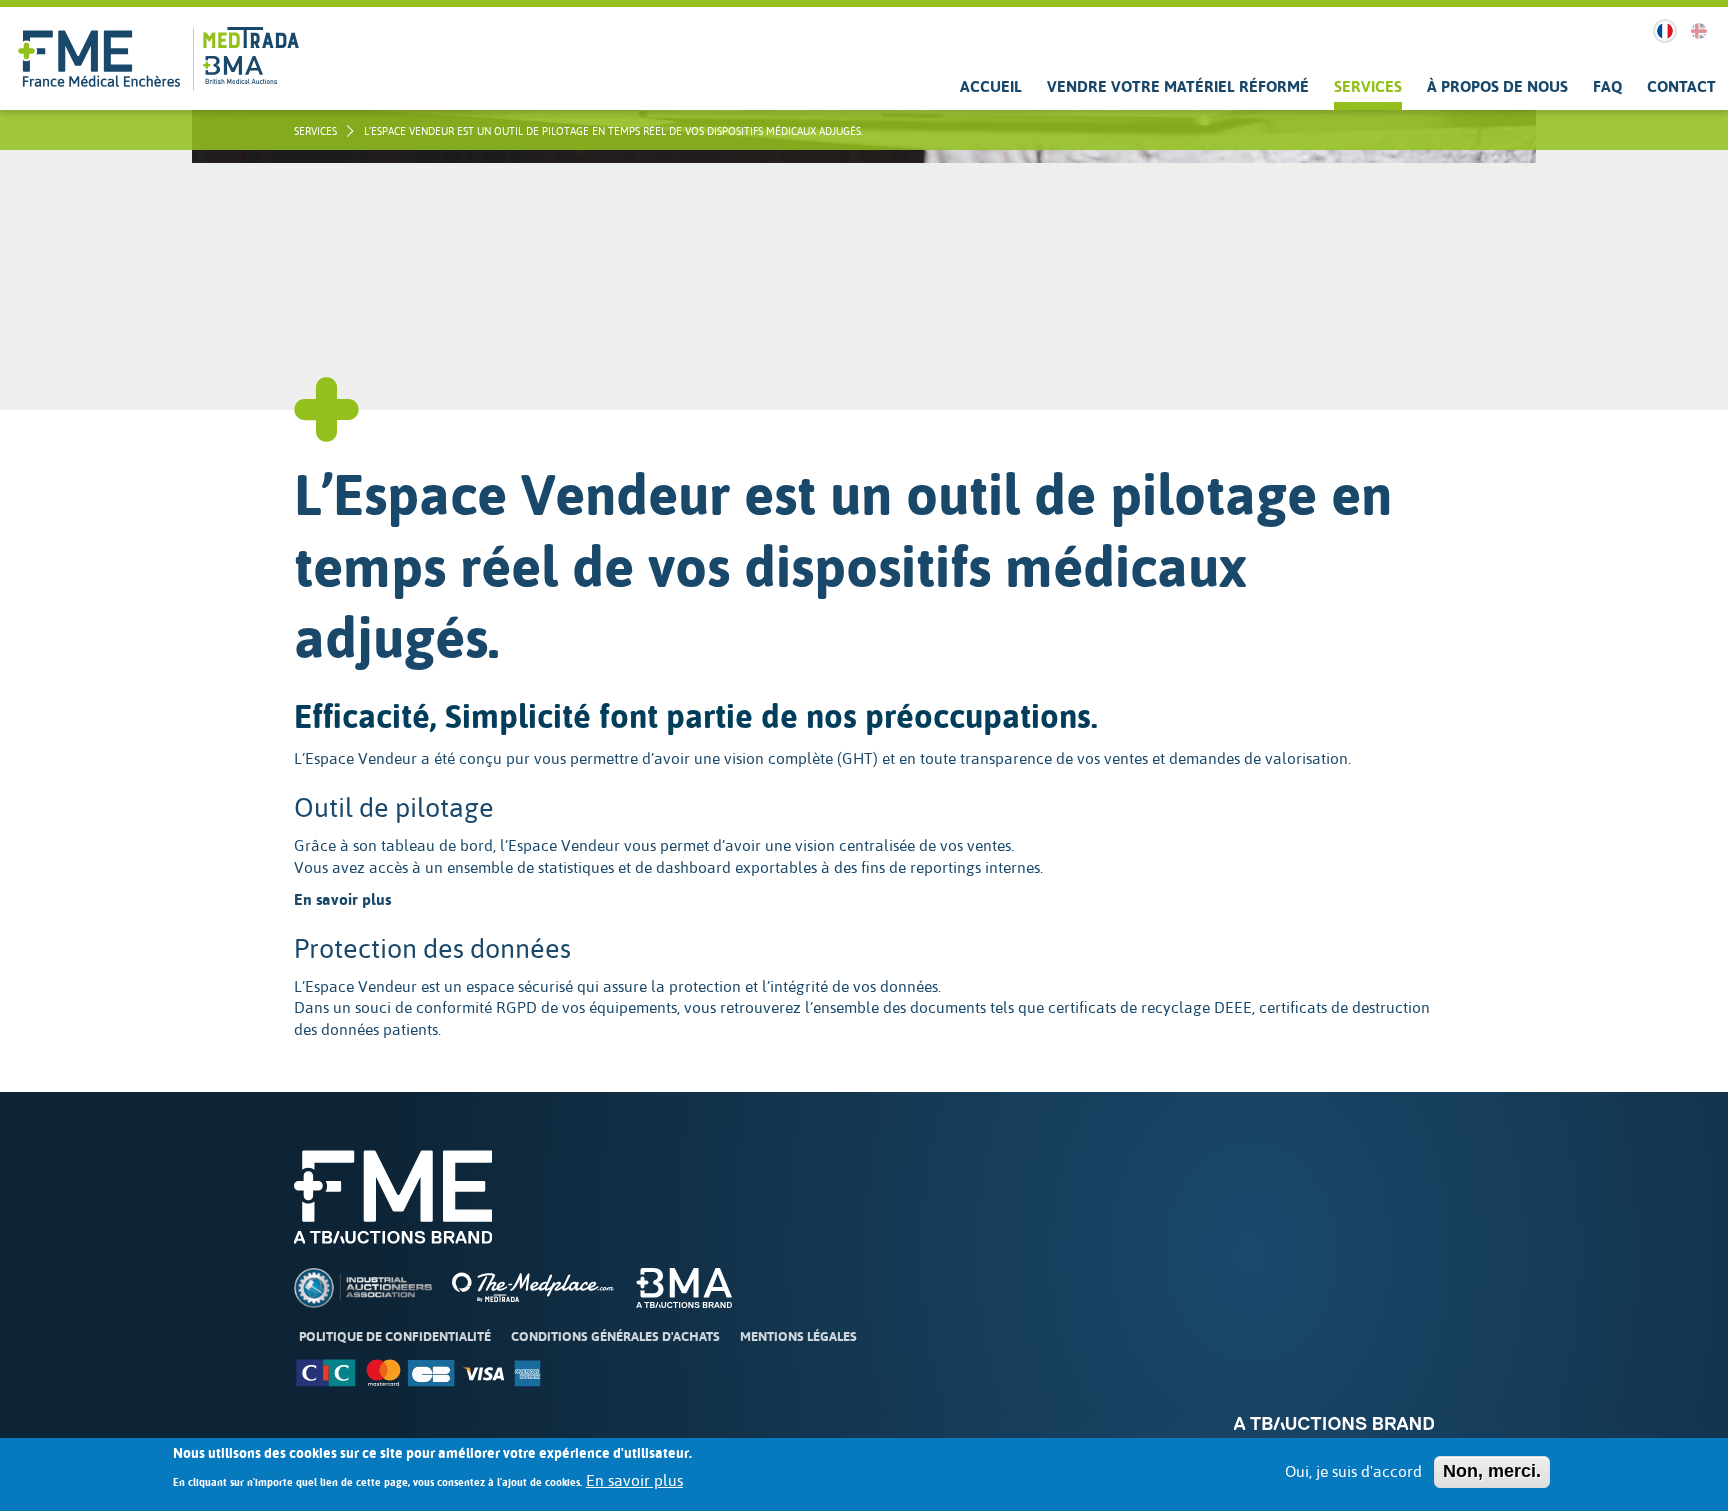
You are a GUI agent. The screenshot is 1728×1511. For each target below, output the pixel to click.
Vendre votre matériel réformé (1178, 86)
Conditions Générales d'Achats (615, 1336)
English (1699, 31)
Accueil (991, 86)
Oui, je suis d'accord (1353, 1472)
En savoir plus (634, 1481)
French (1665, 31)
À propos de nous (1497, 86)
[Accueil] (99, 58)
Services (1368, 86)
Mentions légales (798, 1336)
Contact (1681, 86)
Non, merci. (1492, 1471)
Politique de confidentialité (395, 1336)
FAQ (1607, 86)
